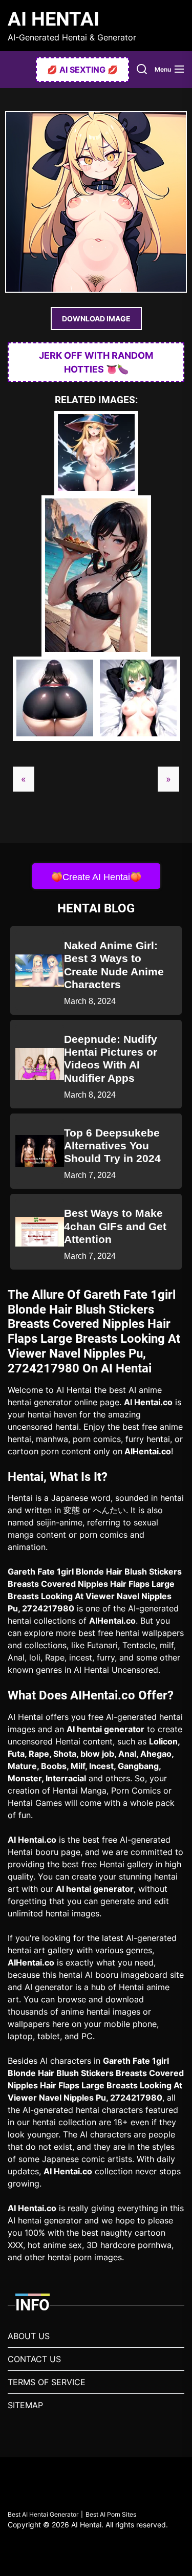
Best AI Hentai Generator (43, 2514)
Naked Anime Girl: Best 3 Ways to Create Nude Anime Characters (114, 965)
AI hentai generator (105, 1729)
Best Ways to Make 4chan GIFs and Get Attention (115, 1226)
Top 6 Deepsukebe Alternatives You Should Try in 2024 (112, 1145)
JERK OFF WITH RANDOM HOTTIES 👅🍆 (96, 362)
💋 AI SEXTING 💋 (82, 70)
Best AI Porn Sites (111, 2514)
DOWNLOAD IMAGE (96, 319)
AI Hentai (54, 19)
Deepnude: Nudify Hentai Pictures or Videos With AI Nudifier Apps (111, 1058)
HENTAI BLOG (96, 908)
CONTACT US (34, 2359)
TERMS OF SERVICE (47, 2382)
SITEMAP (25, 2405)
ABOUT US (29, 2336)
